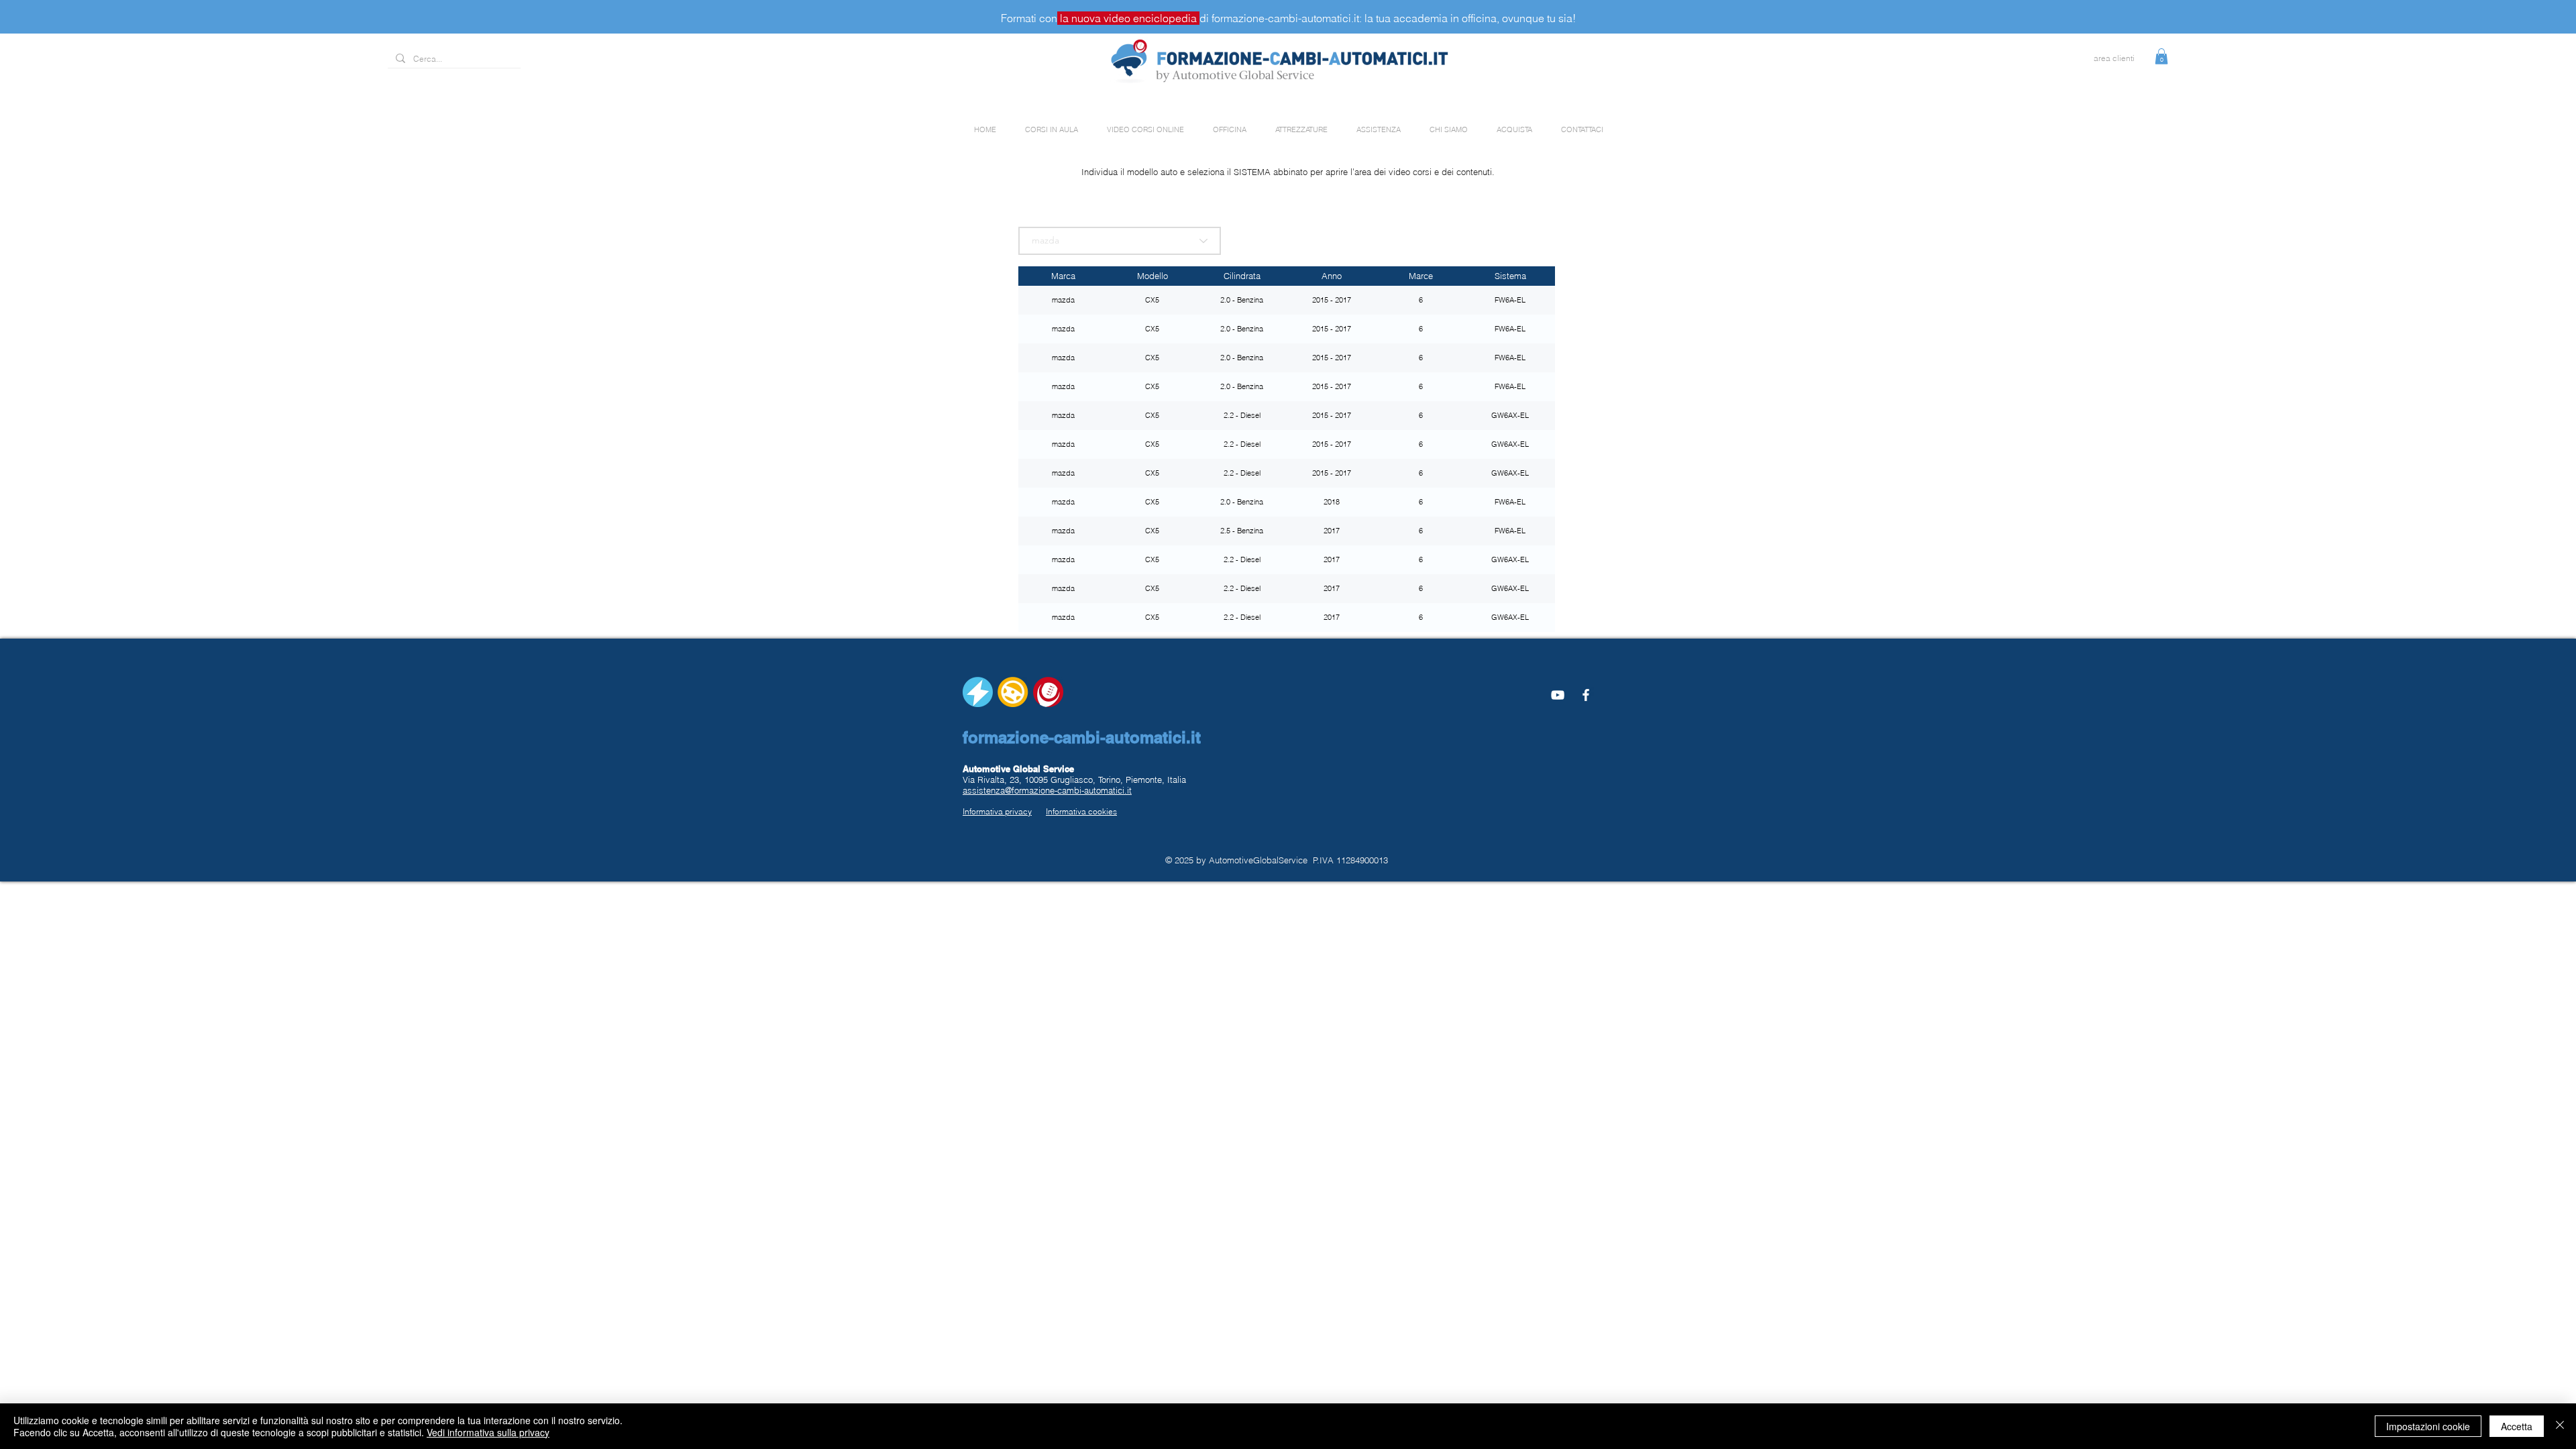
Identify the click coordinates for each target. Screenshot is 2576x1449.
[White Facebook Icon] (1586, 695)
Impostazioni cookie (2428, 1426)
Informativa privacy (997, 811)
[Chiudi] (2560, 1426)
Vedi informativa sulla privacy (488, 1432)
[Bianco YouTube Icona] (1558, 695)
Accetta (2517, 1426)
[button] (2161, 56)
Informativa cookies (1081, 811)
